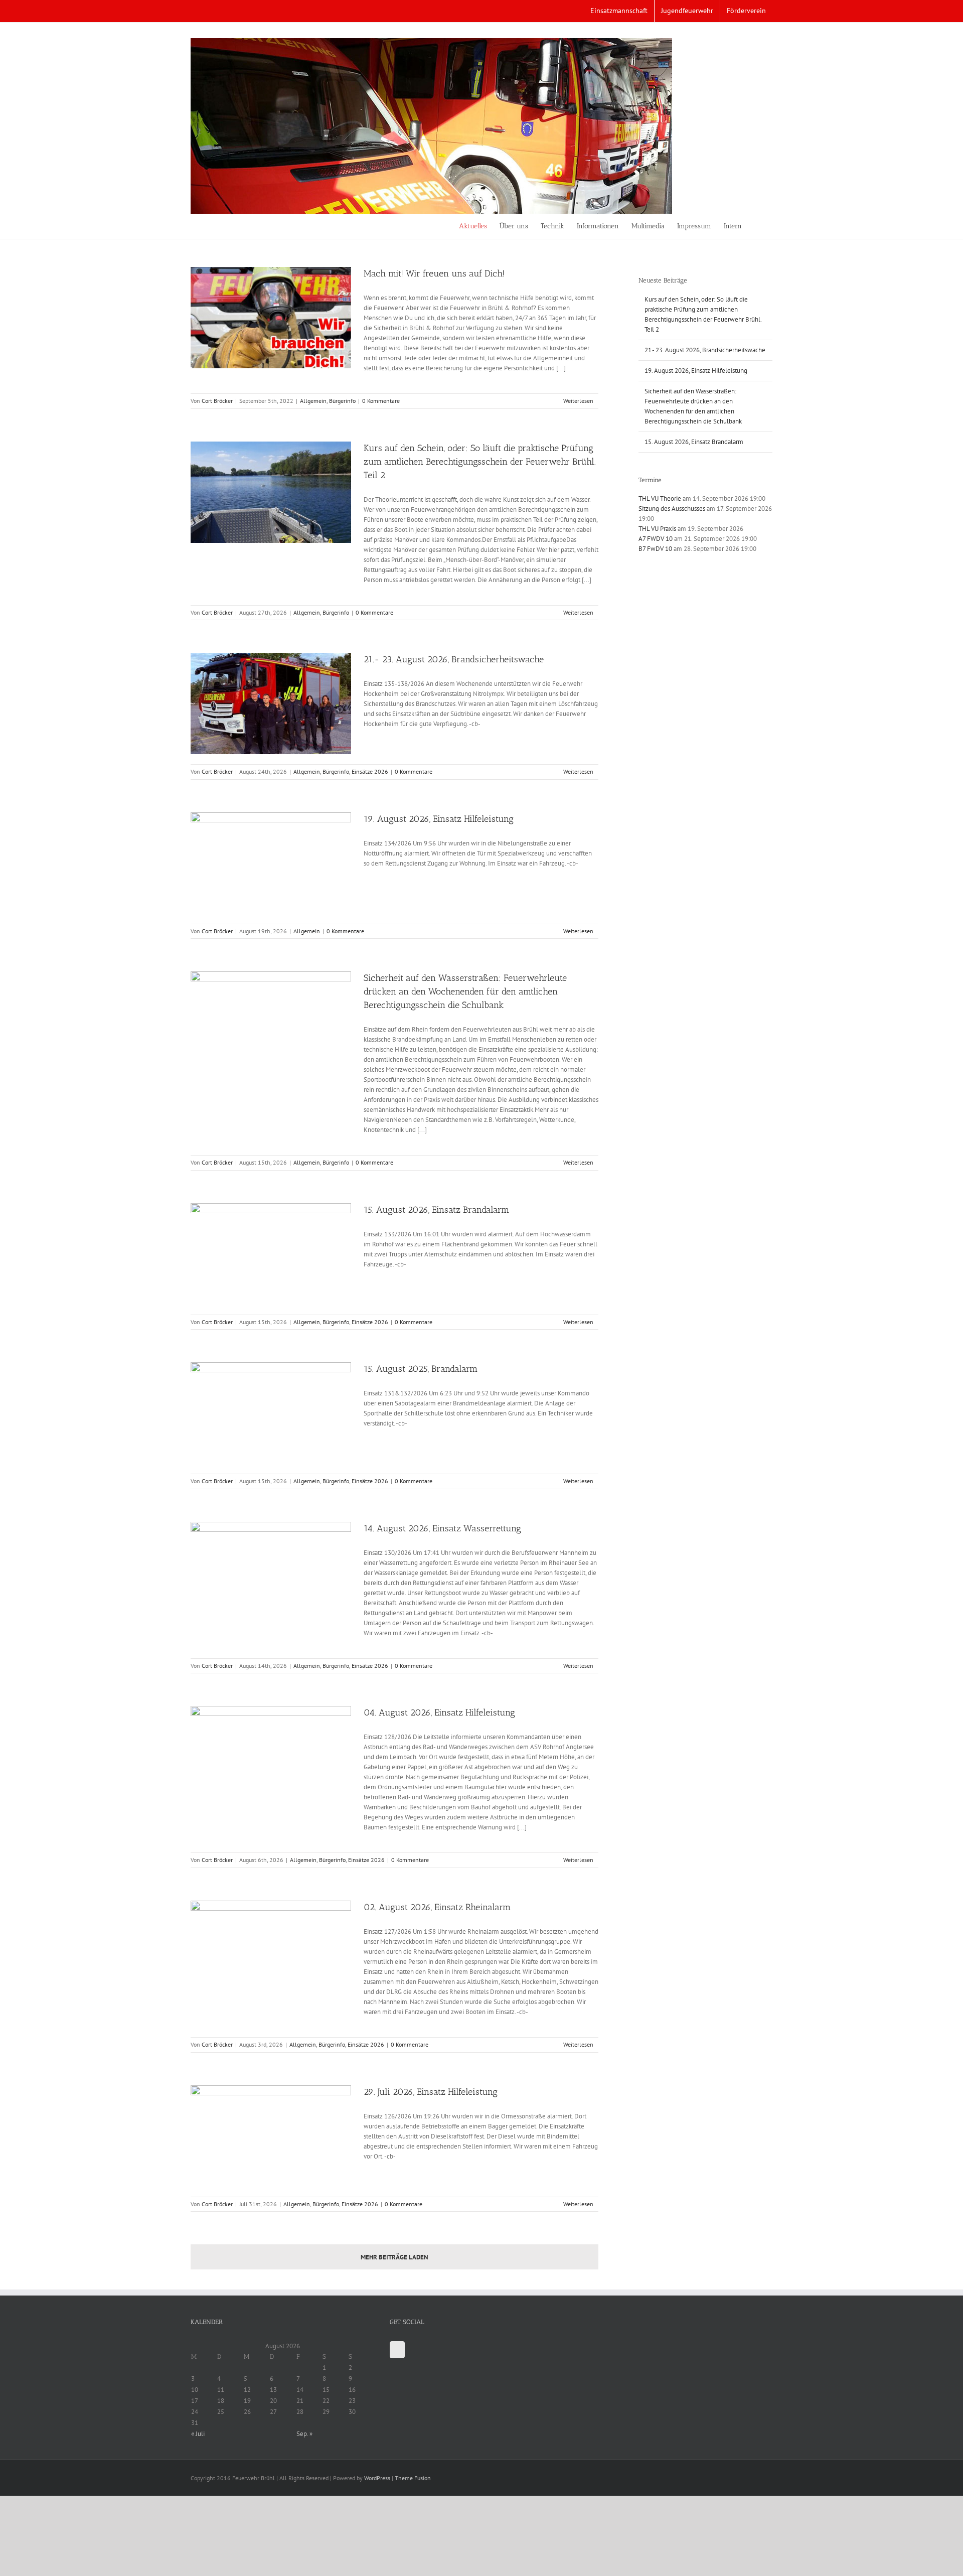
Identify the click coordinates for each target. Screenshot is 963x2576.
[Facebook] (397, 2350)
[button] (757, 226)
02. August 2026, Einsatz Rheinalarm (437, 1907)
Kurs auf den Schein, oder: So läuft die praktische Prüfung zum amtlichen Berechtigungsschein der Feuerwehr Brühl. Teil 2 (480, 462)
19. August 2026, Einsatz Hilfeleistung (439, 819)
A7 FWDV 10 (656, 539)
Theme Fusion (413, 2478)
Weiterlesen (578, 401)
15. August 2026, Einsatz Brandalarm (436, 1210)
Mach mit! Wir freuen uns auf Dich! (434, 273)
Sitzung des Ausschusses (672, 509)
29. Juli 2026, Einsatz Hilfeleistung (431, 2092)
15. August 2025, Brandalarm (421, 1369)
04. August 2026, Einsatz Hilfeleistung (439, 1712)
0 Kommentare (381, 401)
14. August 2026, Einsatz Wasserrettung (442, 1528)
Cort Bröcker (217, 401)
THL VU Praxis (657, 529)
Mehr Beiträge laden (394, 2257)
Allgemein (313, 401)
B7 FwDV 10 (655, 549)
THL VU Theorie (660, 498)
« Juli (198, 2434)
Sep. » (304, 2434)
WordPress (377, 2478)
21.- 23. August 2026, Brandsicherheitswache (454, 659)
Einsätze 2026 (370, 771)
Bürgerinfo (342, 401)
